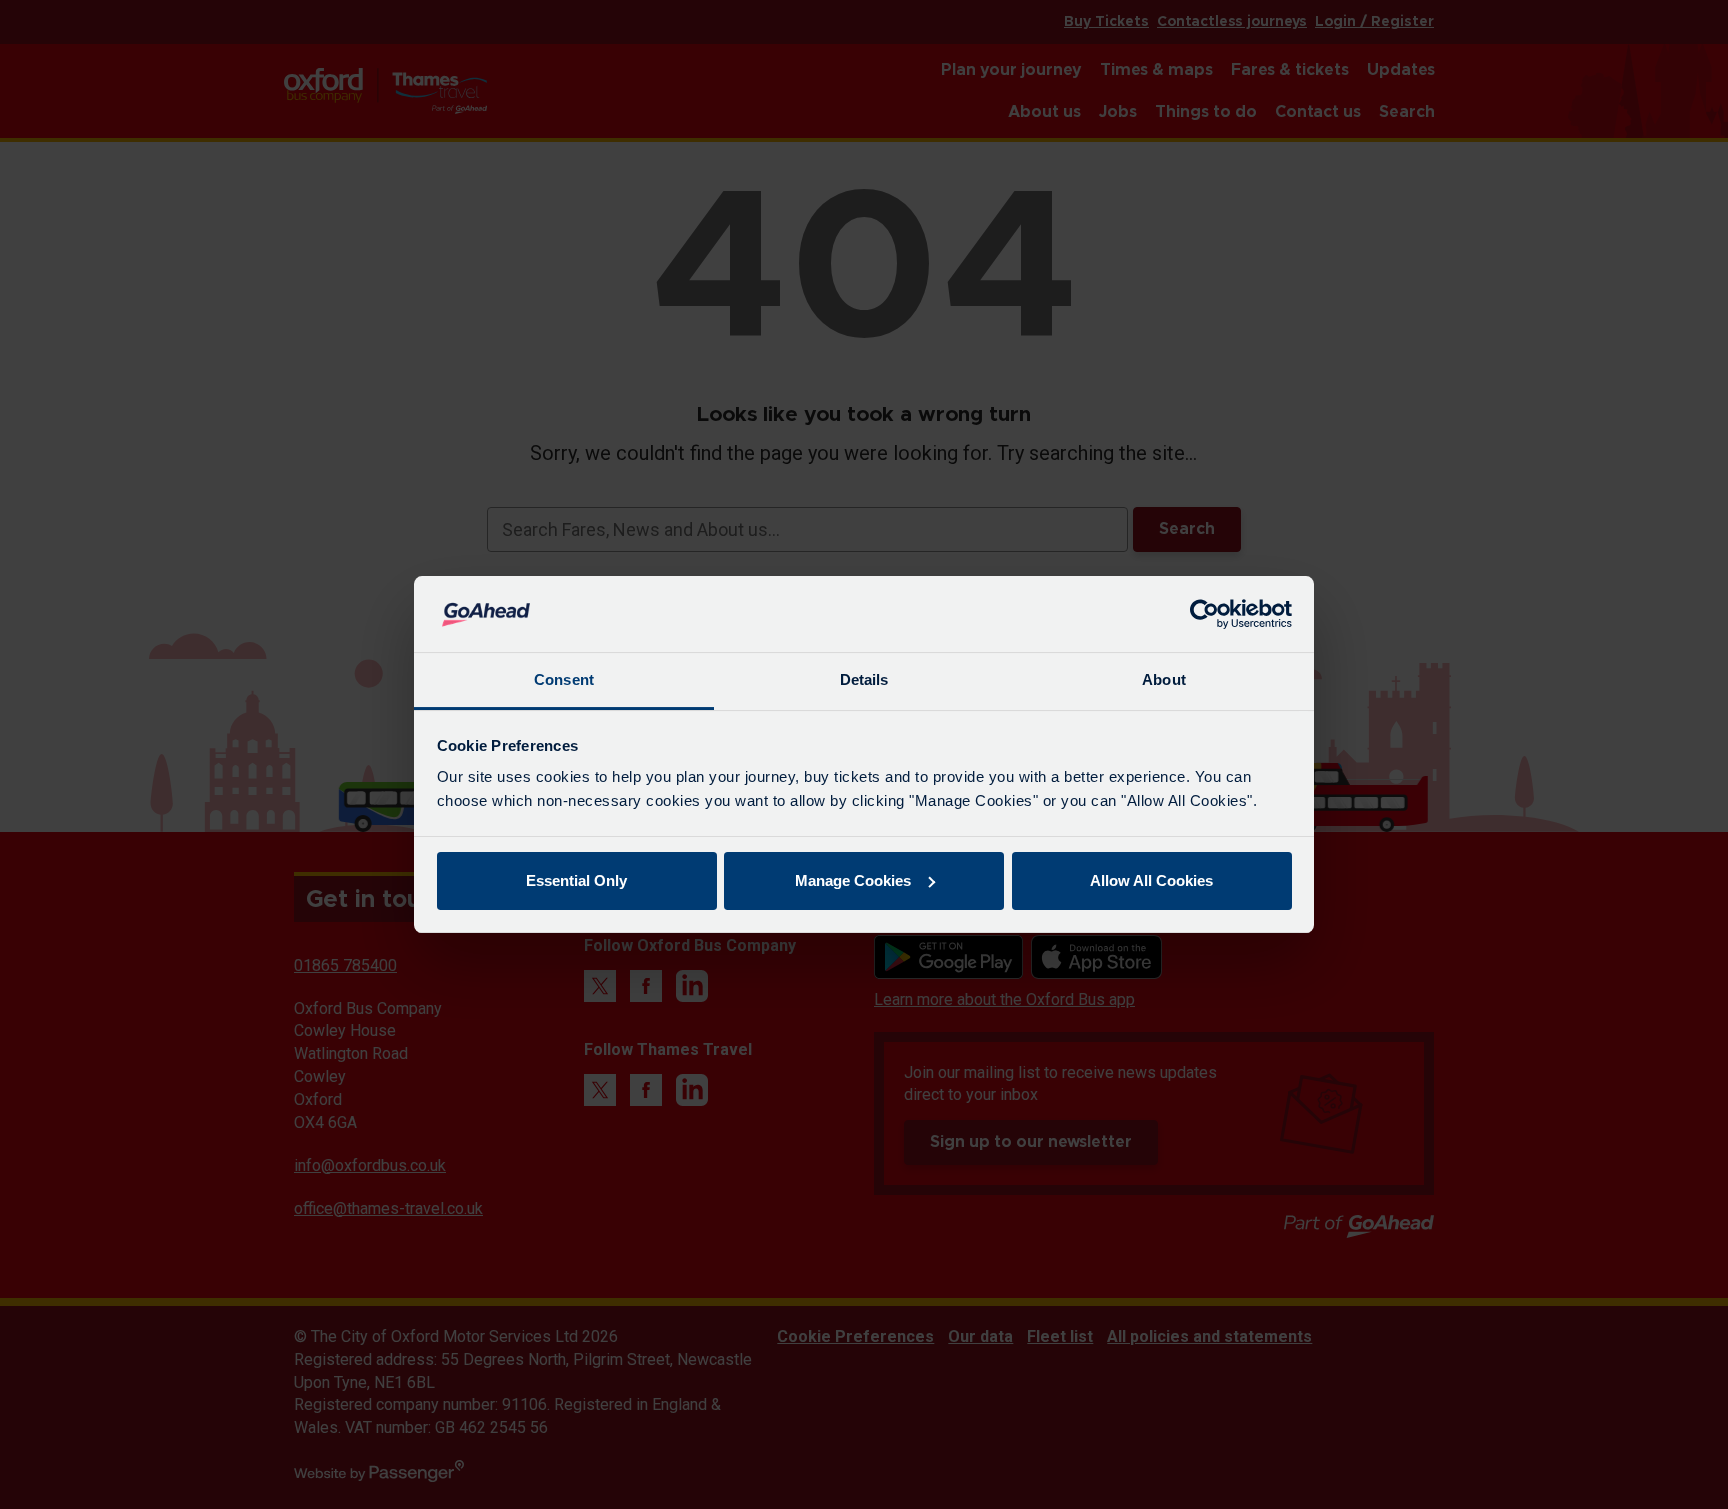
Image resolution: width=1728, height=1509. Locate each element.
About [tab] (1164, 679)
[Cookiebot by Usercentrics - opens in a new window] (1204, 614)
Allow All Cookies (1151, 880)
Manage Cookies (853, 880)
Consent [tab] (564, 679)
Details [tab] (864, 679)
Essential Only (576, 880)
